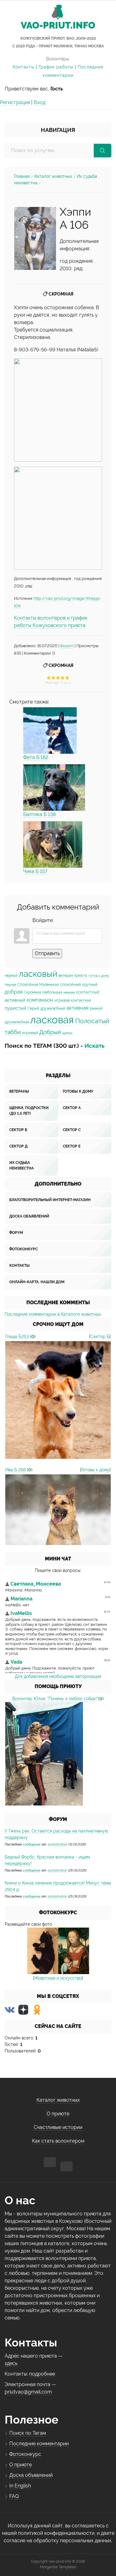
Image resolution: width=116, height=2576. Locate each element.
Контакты (24, 67)
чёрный (11, 976)
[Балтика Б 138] (54, 788)
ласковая (52, 1020)
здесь (11, 2363)
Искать (95, 1046)
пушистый (15, 1008)
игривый (30, 1033)
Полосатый (92, 1021)
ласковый (38, 974)
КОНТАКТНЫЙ (88, 992)
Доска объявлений (29, 1216)
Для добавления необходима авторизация (58, 1676)
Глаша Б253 (17, 1336)
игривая (62, 1000)
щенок (67, 1033)
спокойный (71, 984)
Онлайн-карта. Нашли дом (37, 1282)
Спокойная (28, 984)
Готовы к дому (78, 1091)
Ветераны (19, 1091)
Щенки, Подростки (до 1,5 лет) (29, 1111)
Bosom (67, 646)
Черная (10, 985)
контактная (81, 1000)
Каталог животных (53, 176)
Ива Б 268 (15, 1470)
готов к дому (99, 976)
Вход (40, 102)
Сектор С (72, 1130)
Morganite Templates (58, 2567)
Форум (16, 1233)
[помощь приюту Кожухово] (44, 1754)
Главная (22, 176)
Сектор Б (18, 1130)
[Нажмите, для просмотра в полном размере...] (35, 238)
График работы (56, 67)
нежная (69, 992)
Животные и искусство (58, 1978)
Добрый (50, 1032)
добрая (14, 992)
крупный (90, 985)
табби (13, 1032)
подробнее (42, 2374)
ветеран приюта (73, 976)
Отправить (47, 953)
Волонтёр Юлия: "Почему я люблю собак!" (55, 1699)
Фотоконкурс (24, 1249)
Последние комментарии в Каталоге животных (53, 1314)
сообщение (32, 1844)
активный (15, 1000)
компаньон (40, 1000)
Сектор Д (18, 1146)
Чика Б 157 (35, 871)
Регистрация (15, 102)
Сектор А (72, 1108)
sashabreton (57, 1844)
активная (77, 1008)
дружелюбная (17, 1022)
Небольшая (52, 992)
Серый (33, 1008)
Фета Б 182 (36, 757)
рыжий (96, 1008)
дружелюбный (53, 1008)
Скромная (61, 294)
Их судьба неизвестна (21, 1165)
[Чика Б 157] (53, 845)
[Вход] (59, 920)
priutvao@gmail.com (28, 2392)
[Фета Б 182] (50, 731)
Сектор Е (72, 1146)
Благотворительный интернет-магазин (50, 1200)
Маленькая (49, 985)
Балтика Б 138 (39, 814)
